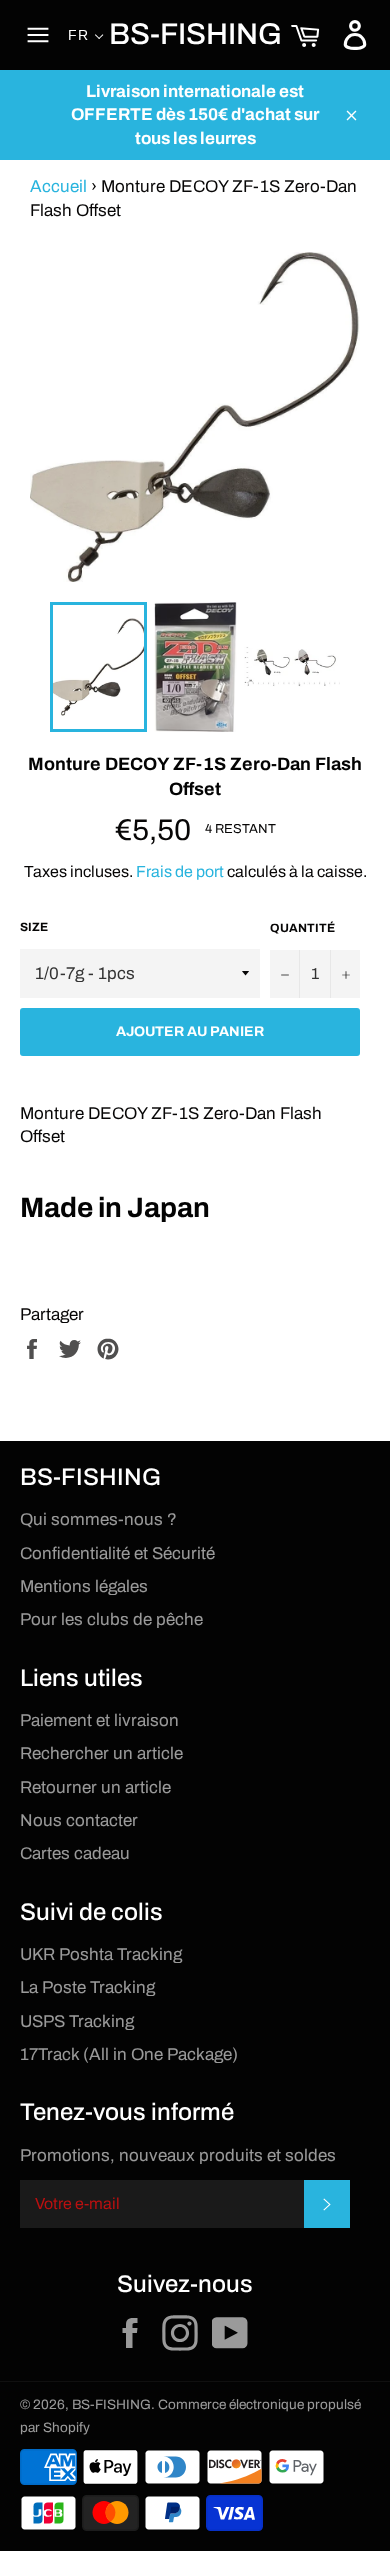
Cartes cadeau (75, 1853)
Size (34, 927)
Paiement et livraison (99, 1720)
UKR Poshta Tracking (101, 1954)
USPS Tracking (77, 2021)
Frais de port (180, 871)
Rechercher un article (101, 1753)
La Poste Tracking (87, 1987)
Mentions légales (84, 1586)
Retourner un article (95, 1787)
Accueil (58, 186)
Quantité (302, 928)
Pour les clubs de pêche (111, 1619)
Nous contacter (79, 1820)
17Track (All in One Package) (129, 2054)
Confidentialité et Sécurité (117, 1553)
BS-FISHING (195, 34)
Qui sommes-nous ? (98, 1519)
